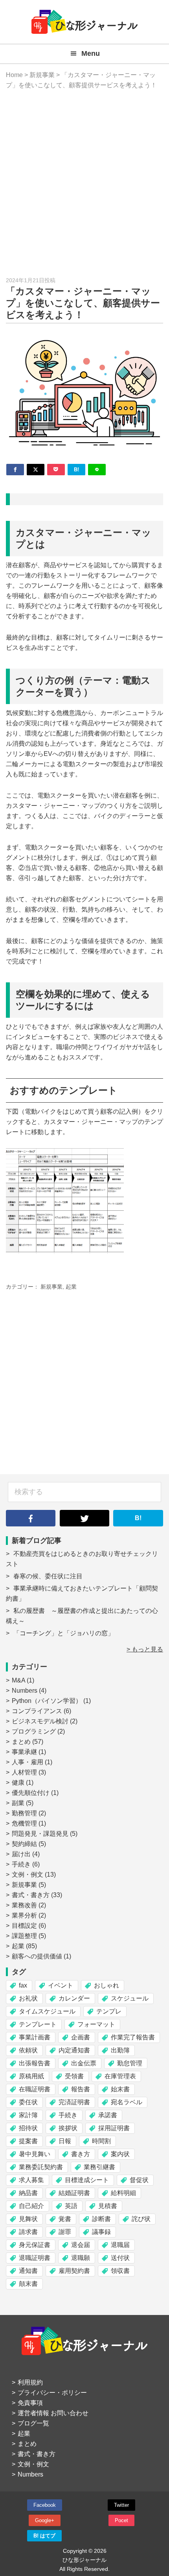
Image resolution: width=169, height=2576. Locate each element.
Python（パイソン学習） (47, 1701)
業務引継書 (99, 2167)
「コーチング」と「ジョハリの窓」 (64, 1633)
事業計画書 (35, 2037)
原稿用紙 (31, 2076)
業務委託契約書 (41, 2167)
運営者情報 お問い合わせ (53, 2413)
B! (138, 1518)
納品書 (28, 2193)
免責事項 (30, 2403)
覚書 (65, 2219)
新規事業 (51, 1287)
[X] (36, 470)
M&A (18, 1680)
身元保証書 (35, 2245)
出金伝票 (84, 2063)
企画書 (81, 2037)
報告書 (81, 2089)
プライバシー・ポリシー (52, 2393)
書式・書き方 (31, 1895)
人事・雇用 (28, 1762)
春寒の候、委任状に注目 (48, 1576)
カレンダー (74, 1998)
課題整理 (24, 1936)
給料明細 (123, 2193)
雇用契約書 (74, 2271)
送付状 (120, 2258)
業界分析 (24, 1915)
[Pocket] (56, 470)
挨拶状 (68, 2128)
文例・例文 (28, 1875)
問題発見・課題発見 (40, 1834)
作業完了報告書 (133, 2037)
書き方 (81, 2154)
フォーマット (96, 2024)
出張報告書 (35, 2063)
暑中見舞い (35, 2154)
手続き (21, 1864)
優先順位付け (31, 1793)
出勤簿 (120, 2050)
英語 (71, 2206)
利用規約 (30, 2382)
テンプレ (109, 2011)
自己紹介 (31, 2206)
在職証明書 (35, 2089)
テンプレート (38, 2024)
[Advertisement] (84, 183)
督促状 (139, 2180)
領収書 (120, 2271)
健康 (18, 1783)
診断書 (101, 2219)
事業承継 (24, 1752)
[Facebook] (15, 470)
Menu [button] (91, 53)
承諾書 (108, 2115)
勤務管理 (24, 1813)
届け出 (21, 1854)
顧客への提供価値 (37, 1956)
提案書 (28, 2141)
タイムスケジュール (47, 2011)
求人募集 (31, 2180)
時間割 (101, 2141)
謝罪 (65, 2232)
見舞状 (28, 2219)
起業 (71, 1287)
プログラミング (34, 1731)
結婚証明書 (74, 2193)
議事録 (101, 2232)
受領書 (74, 2076)
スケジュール (130, 1998)
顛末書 (28, 2284)
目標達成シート (87, 2180)
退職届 (120, 2245)
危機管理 (24, 1823)
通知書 (28, 2271)
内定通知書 (74, 2050)
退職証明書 (35, 2258)
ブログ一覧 (33, 2423)
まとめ (21, 1742)
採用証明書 (114, 2128)
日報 (65, 2141)
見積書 (108, 2206)
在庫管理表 (120, 2076)
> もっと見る (145, 1649)
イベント (61, 1985)
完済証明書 (74, 2102)
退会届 (81, 2245)
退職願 (81, 2258)
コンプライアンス (37, 1711)
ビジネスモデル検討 (40, 1721)
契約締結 (24, 1844)
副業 (18, 1803)
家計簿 (28, 2115)
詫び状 (141, 2219)
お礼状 (28, 1998)
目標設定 (24, 1926)
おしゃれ (107, 1985)
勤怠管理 (130, 2063)
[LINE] (97, 470)
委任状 (28, 2102)
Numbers (25, 1691)
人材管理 (24, 1772)
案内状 (120, 2154)
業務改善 (24, 1905)
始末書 (120, 2089)
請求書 (28, 2232)
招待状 (28, 2128)
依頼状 (28, 2050)
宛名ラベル (127, 2102)
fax (23, 1985)
